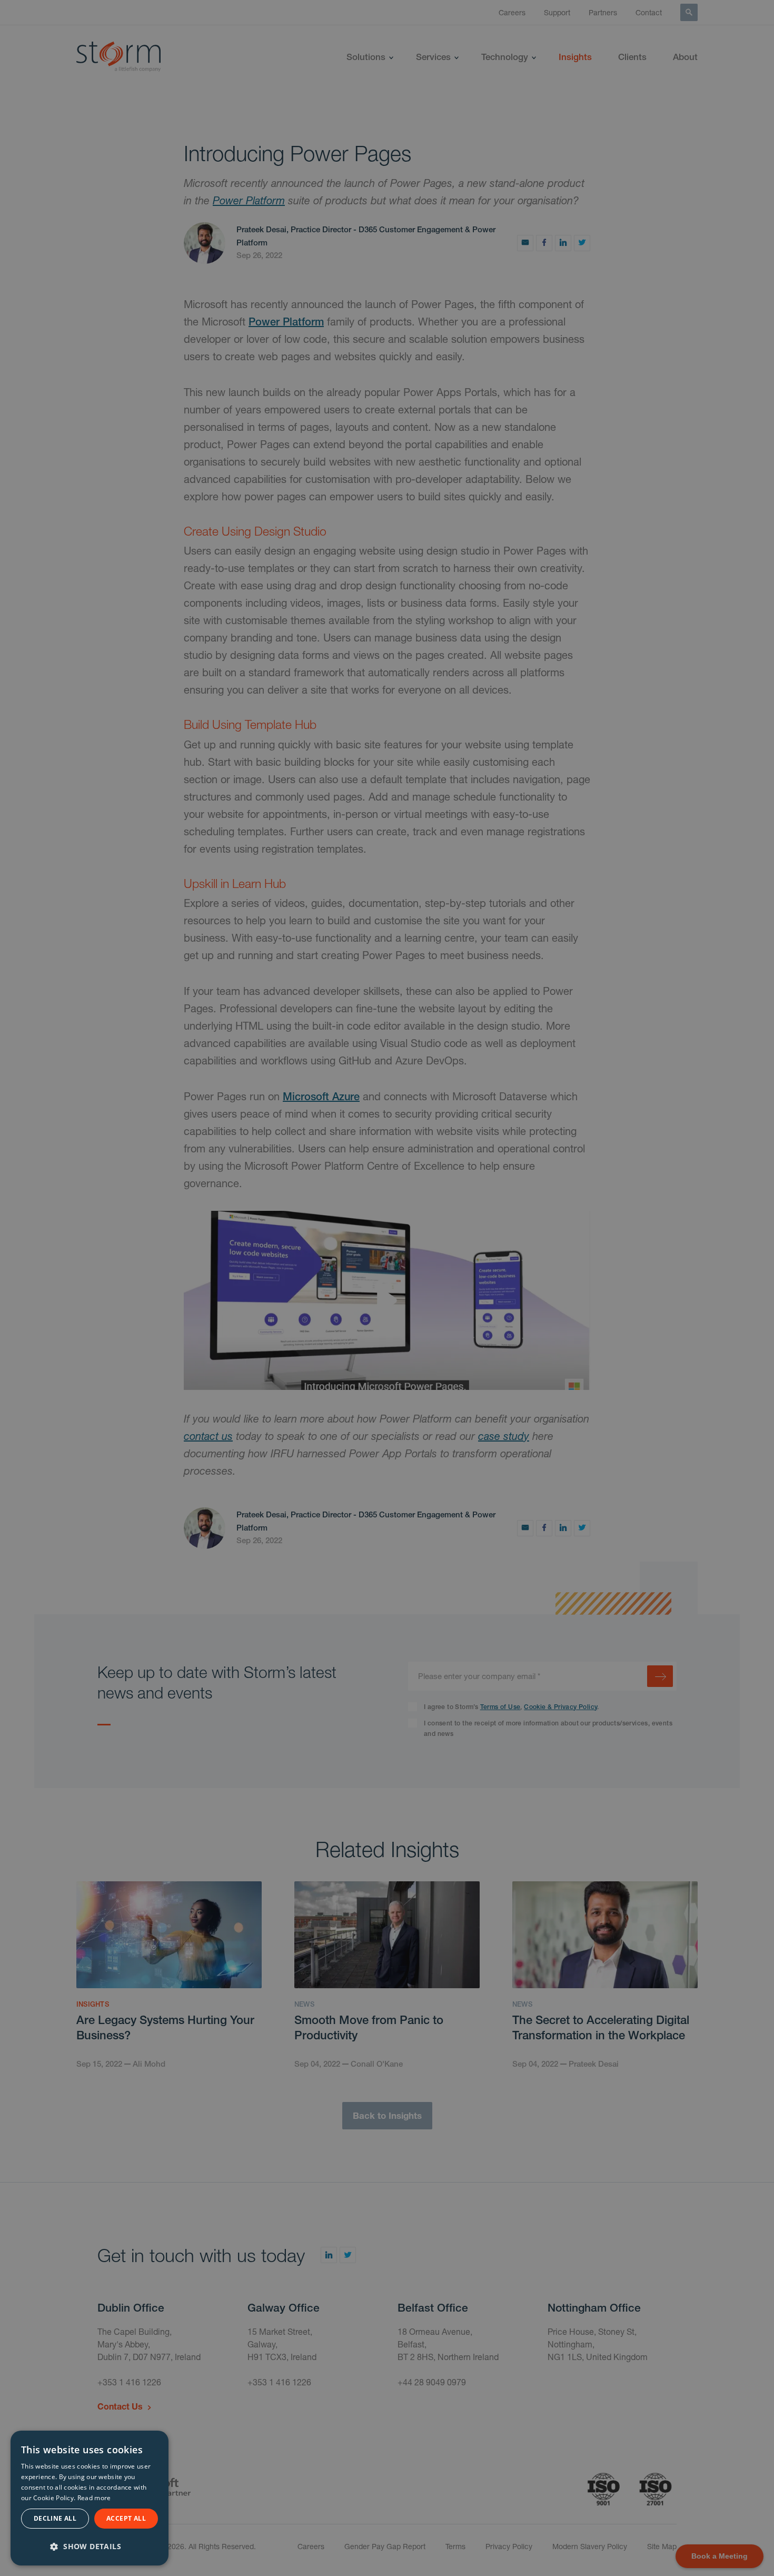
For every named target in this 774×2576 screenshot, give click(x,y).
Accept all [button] (126, 2518)
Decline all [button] (55, 2518)
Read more (94, 2498)
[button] (90, 2545)
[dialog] (90, 2498)
